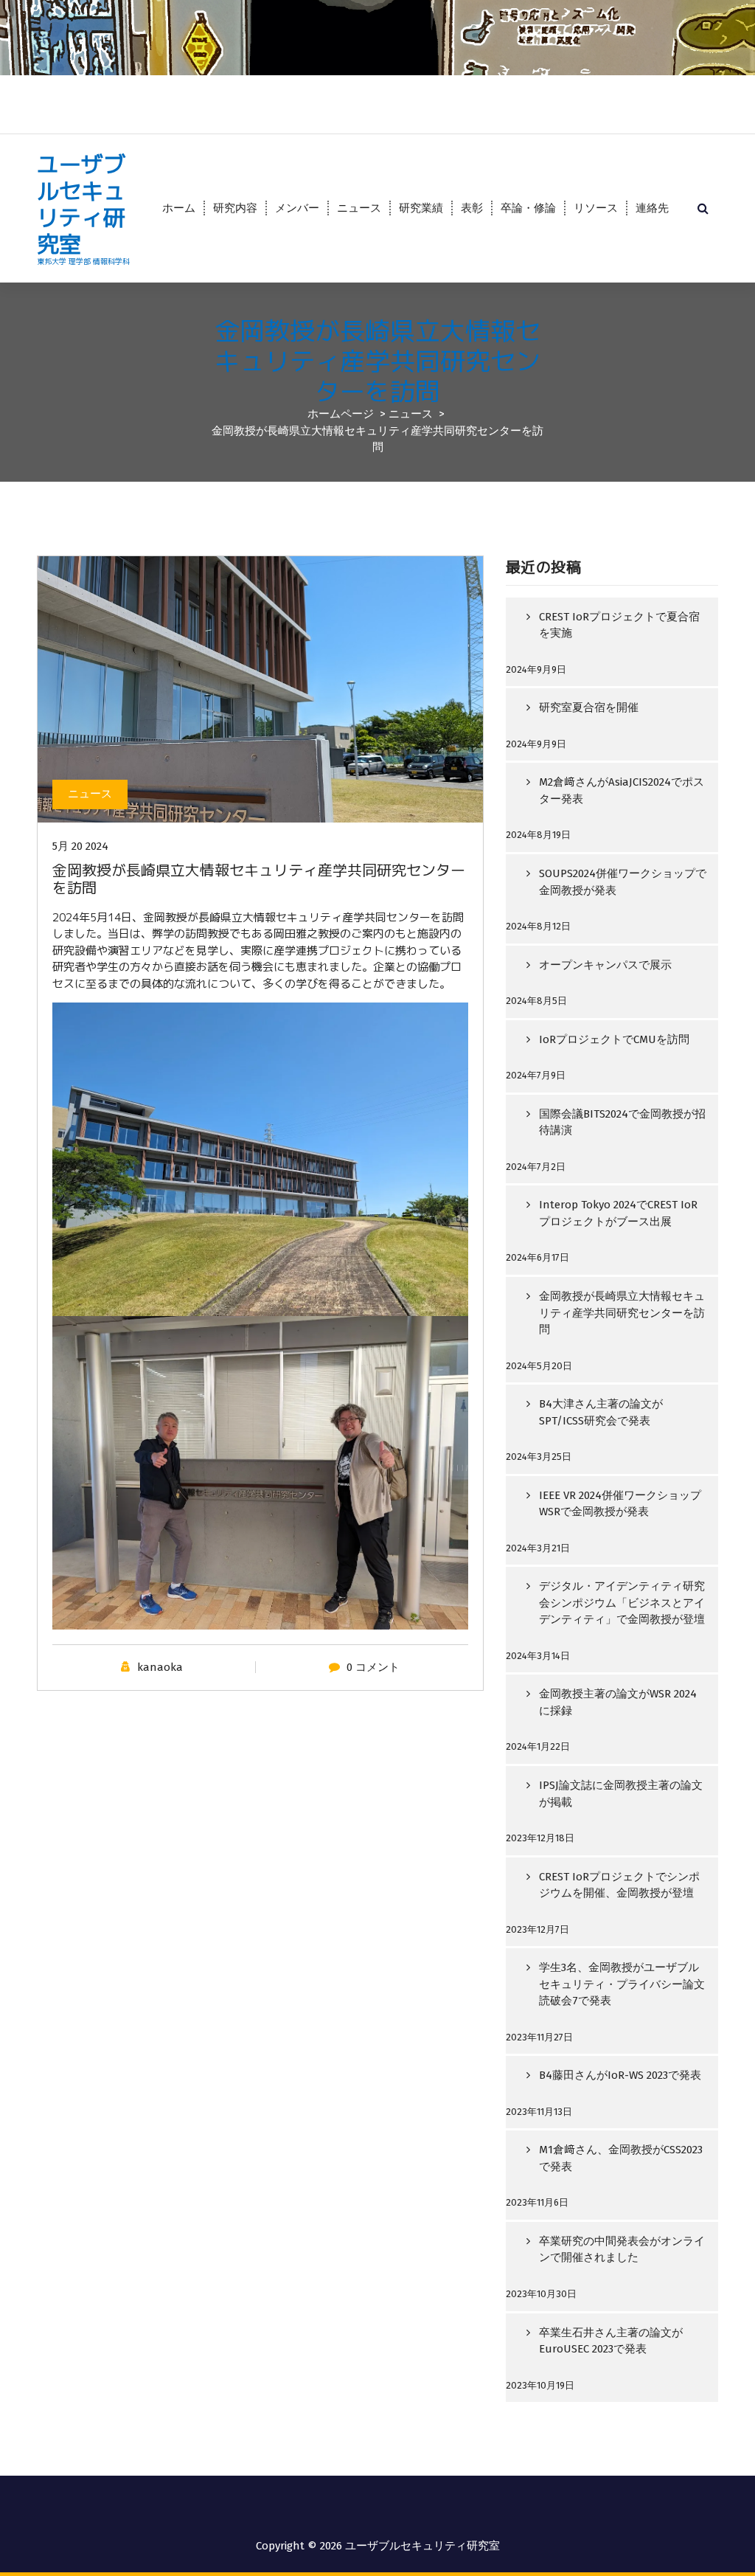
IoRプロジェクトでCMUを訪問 (614, 1039)
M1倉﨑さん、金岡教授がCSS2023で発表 (621, 2158)
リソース (596, 208)
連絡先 (652, 208)
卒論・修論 (528, 208)
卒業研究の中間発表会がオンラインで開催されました (622, 2250)
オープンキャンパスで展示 (605, 965)
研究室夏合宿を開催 (589, 707)
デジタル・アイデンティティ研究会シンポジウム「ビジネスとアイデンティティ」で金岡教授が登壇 (622, 1603)
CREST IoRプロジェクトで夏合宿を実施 (619, 625)
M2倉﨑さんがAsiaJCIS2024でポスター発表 (622, 790)
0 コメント (373, 1667)
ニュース (359, 208)
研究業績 (421, 208)
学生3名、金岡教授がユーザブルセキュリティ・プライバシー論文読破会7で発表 (622, 1984)
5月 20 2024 (80, 846)
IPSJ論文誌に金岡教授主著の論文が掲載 (621, 1794)
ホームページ (341, 414)
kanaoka (160, 1667)
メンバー (297, 208)
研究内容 (235, 208)
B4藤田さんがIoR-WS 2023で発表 (620, 2075)
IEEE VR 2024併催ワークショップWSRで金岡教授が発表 (620, 1504)
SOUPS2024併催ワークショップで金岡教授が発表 (623, 882)
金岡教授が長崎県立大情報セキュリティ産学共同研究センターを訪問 (622, 1313)
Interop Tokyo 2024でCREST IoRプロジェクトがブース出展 (618, 1213)
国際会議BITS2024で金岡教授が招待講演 (622, 1122)
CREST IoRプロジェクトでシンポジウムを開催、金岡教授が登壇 (619, 1885)
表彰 (472, 208)
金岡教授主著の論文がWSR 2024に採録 (618, 1702)
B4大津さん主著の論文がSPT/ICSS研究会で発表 (601, 1412)
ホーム (179, 208)
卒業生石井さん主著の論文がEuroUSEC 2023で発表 (611, 2341)
